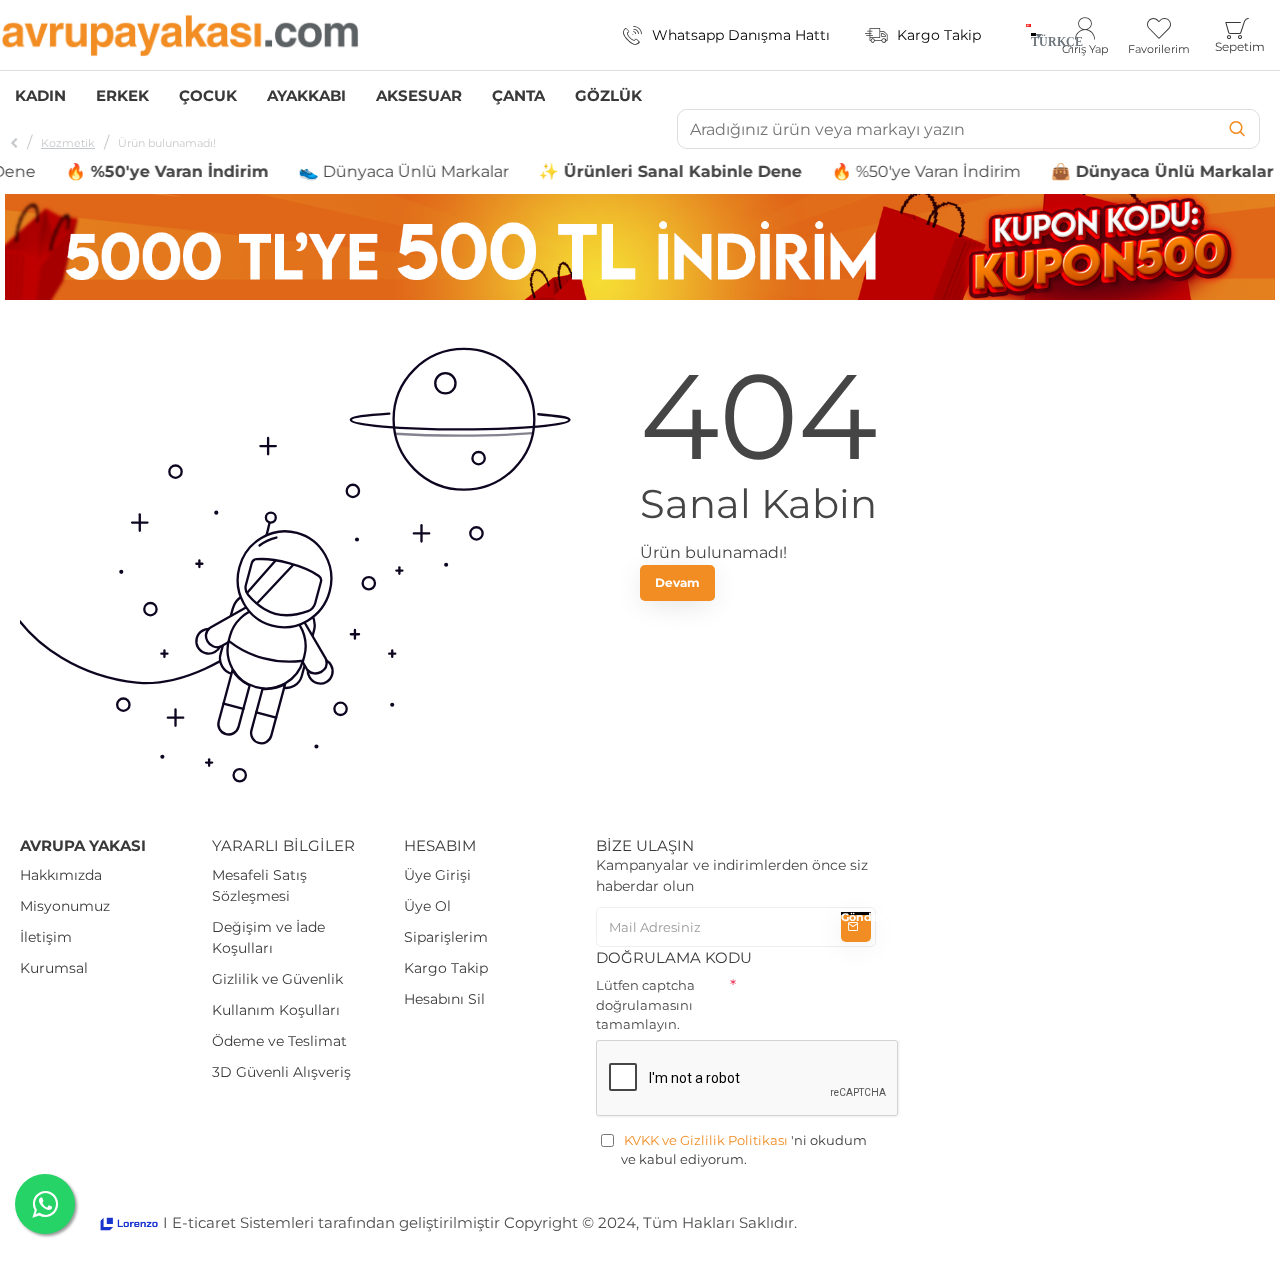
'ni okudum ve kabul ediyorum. (744, 1150)
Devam (677, 582)
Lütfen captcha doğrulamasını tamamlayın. (645, 1004)
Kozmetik (68, 143)
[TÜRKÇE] (1028, 35)
